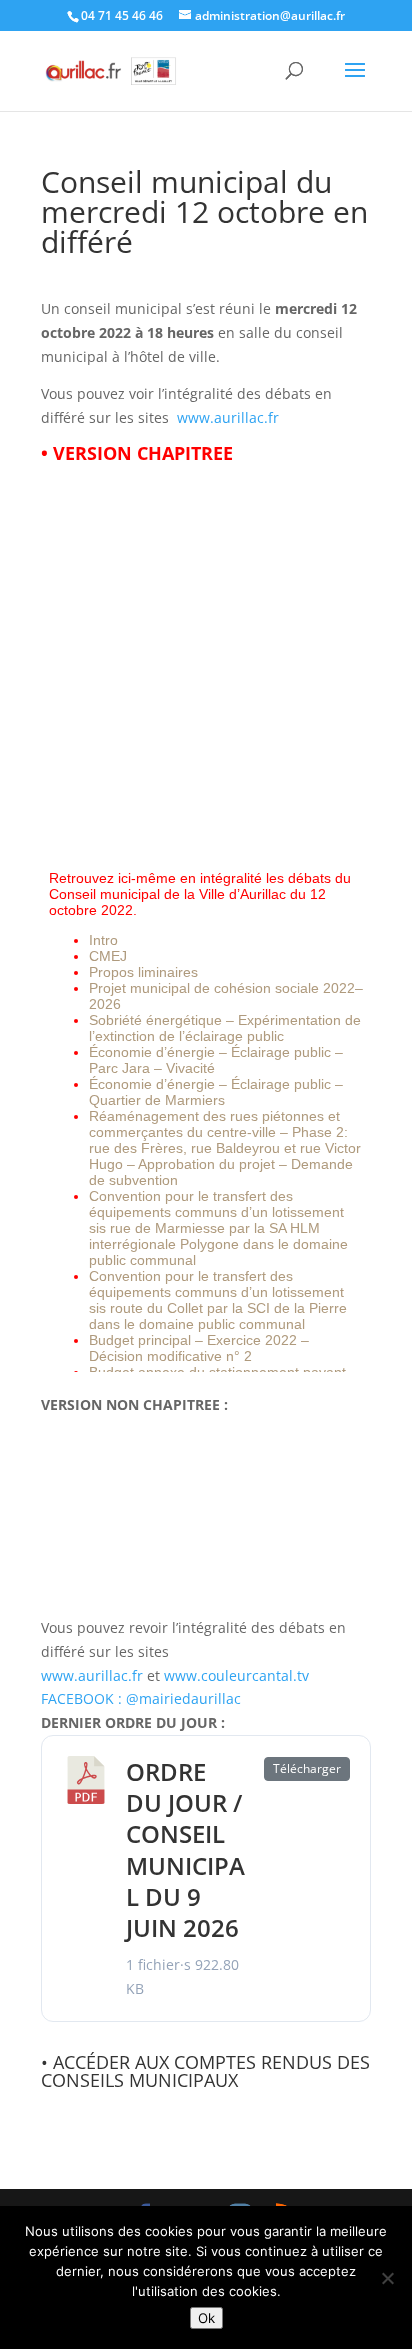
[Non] (387, 2278)
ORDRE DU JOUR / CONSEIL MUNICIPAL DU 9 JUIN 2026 (185, 1849)
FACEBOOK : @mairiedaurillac (141, 1698)
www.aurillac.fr (228, 417)
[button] (355, 83)
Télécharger (307, 1768)
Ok (206, 2318)
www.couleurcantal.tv (236, 1675)
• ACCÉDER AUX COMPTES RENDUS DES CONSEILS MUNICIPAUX (205, 2071)
